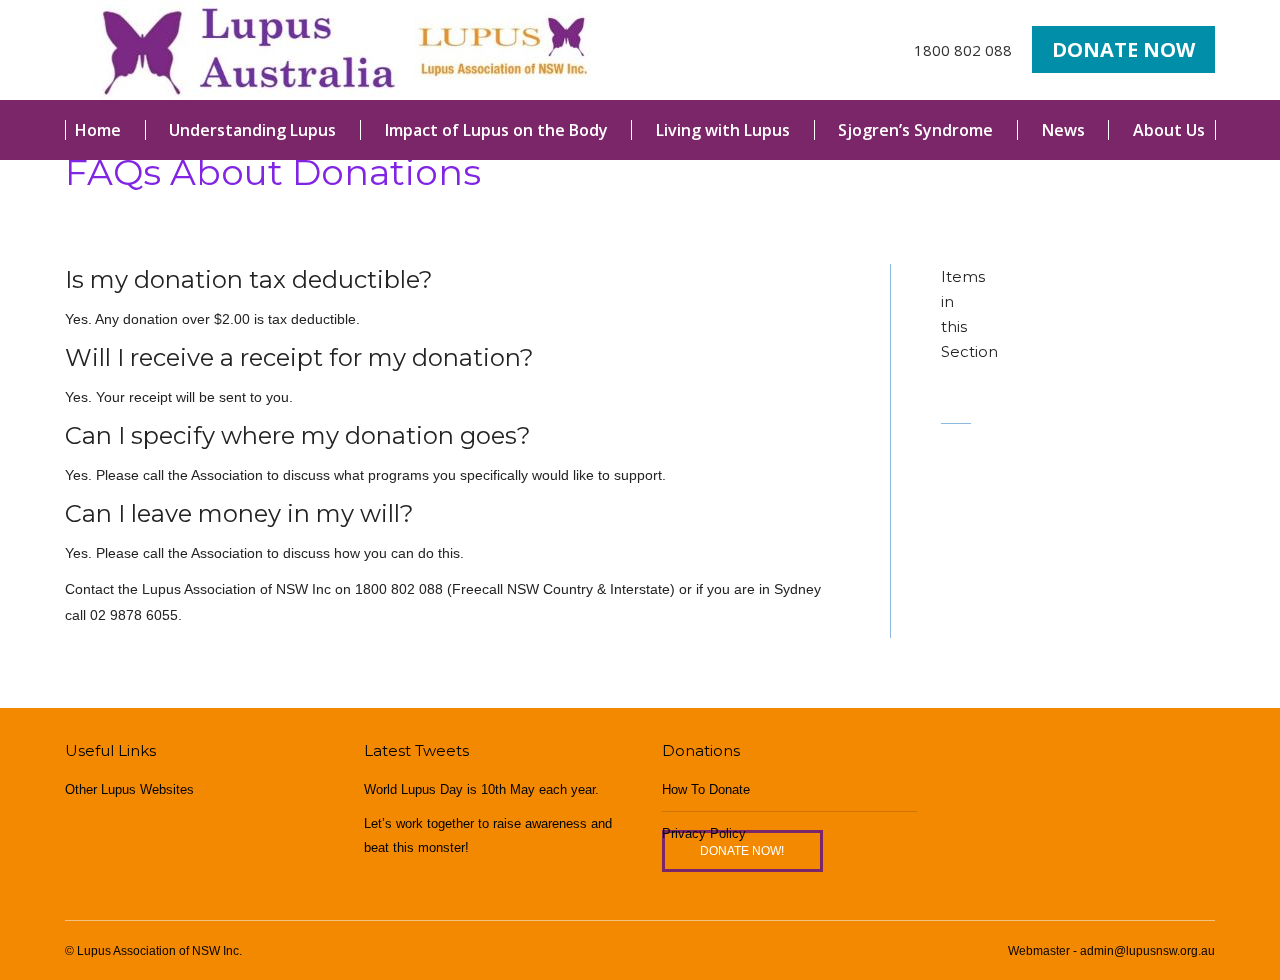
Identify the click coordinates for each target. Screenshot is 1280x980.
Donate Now (1123, 49)
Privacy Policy (704, 833)
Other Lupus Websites (129, 789)
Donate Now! (742, 851)
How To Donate (706, 789)
